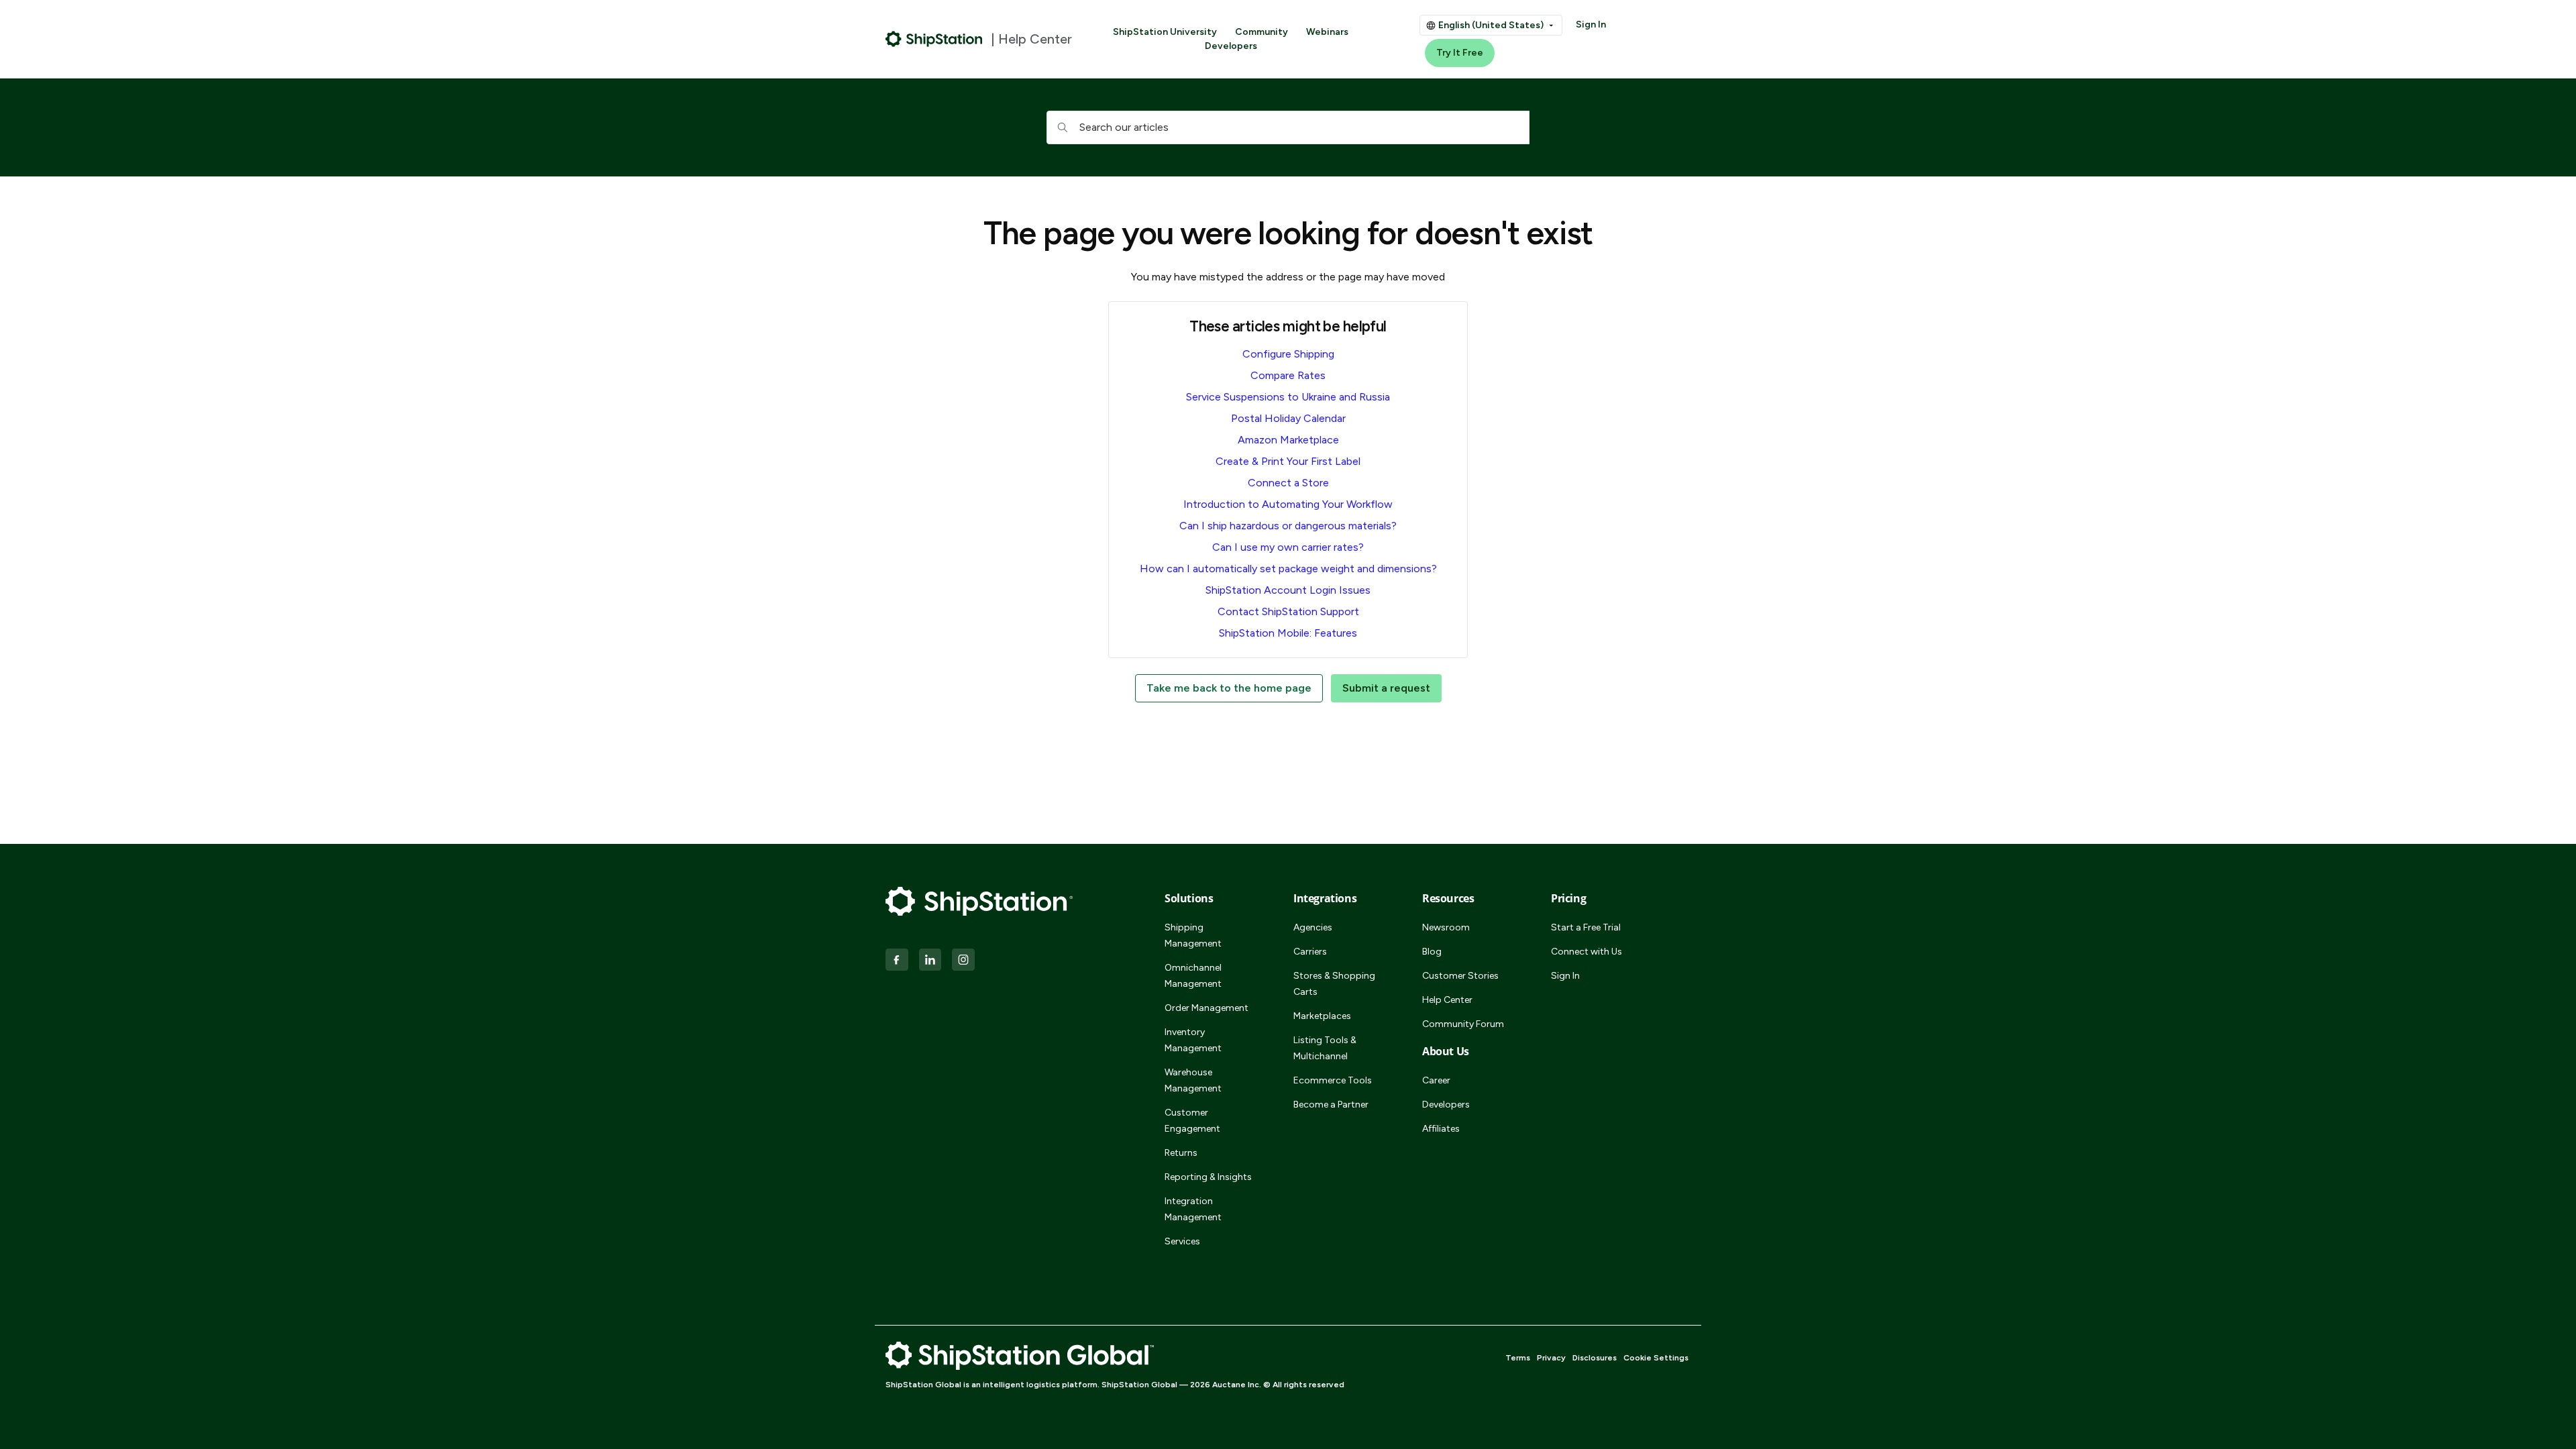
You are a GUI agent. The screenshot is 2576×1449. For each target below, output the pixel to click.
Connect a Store (1288, 483)
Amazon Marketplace (1288, 440)
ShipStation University (1165, 32)
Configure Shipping (1288, 354)
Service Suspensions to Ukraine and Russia (1288, 397)
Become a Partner (1331, 1105)
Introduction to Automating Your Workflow (1288, 504)
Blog (1432, 952)
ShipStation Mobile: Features (1288, 633)
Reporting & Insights (1208, 1177)
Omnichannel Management (1193, 976)
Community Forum (1463, 1024)
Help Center (1447, 1000)
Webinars (1327, 32)
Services (1182, 1241)
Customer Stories (1460, 976)
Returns (1181, 1153)
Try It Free (1460, 53)
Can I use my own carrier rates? (1288, 547)
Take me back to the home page (1229, 688)
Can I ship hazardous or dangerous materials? (1288, 526)
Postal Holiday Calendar (1288, 418)
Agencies (1313, 927)
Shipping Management (1193, 935)
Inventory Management (1193, 1040)
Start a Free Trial (1586, 927)
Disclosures (1595, 1358)
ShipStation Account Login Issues (1288, 590)
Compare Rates (1288, 375)
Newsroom (1446, 927)
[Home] (934, 39)
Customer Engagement (1192, 1121)
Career (1436, 1080)
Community (1262, 32)
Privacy (1551, 1358)
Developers (1231, 46)
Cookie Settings (1656, 1358)
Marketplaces (1322, 1016)
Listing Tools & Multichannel (1325, 1048)
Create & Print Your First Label (1288, 461)
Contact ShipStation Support (1288, 611)
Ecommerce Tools (1333, 1080)
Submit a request (1386, 688)
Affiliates (1441, 1129)
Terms (1518, 1358)
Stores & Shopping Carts (1334, 984)
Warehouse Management (1193, 1080)
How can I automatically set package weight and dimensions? (1288, 569)
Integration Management (1193, 1209)
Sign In (1591, 24)
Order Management (1206, 1008)
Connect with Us (1587, 952)
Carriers (1310, 952)
